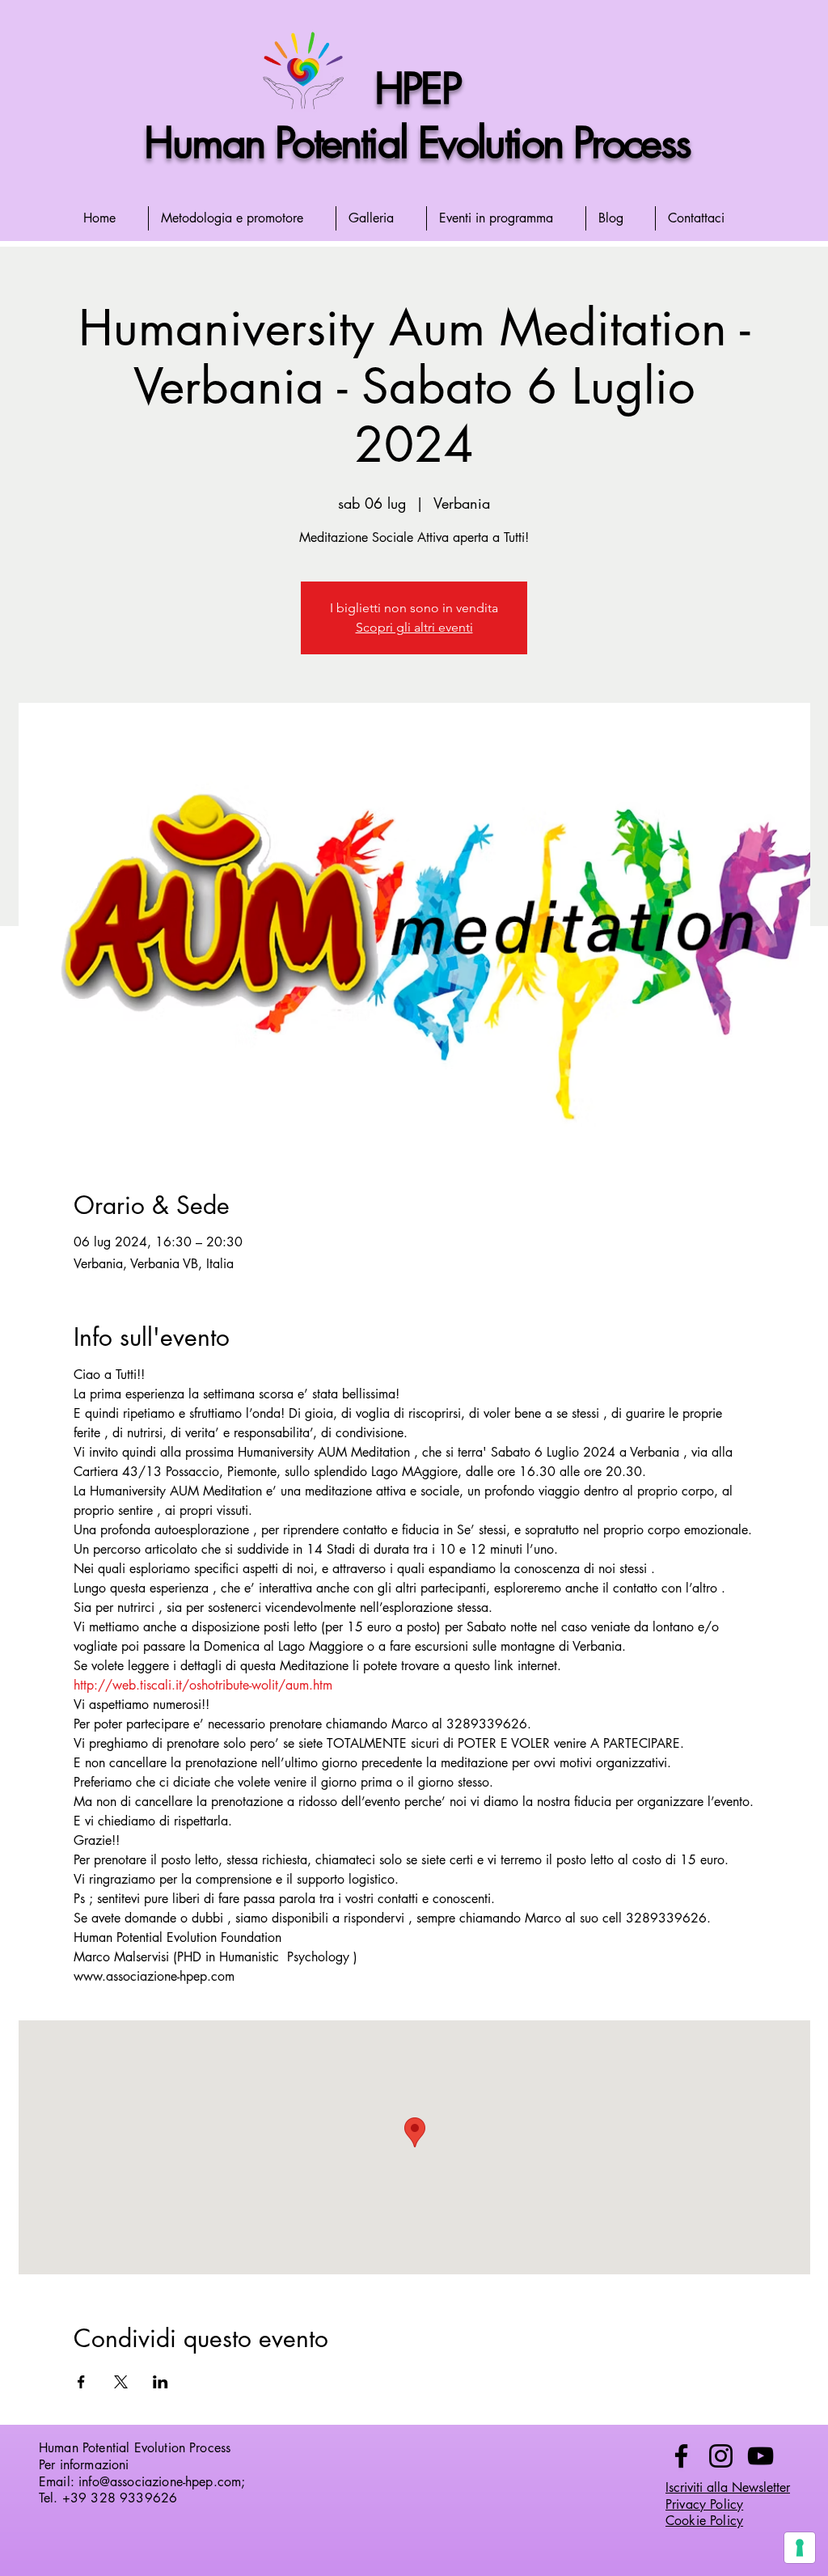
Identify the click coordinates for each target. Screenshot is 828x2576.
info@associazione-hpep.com (160, 2482)
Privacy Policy (704, 2504)
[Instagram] (721, 2456)
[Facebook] (681, 2456)
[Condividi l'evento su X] (121, 2382)
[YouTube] (760, 2456)
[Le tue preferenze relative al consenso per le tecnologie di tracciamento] (800, 2548)
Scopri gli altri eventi (414, 627)
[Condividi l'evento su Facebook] (81, 2382)
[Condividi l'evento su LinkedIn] (161, 2382)
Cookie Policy (704, 2521)
